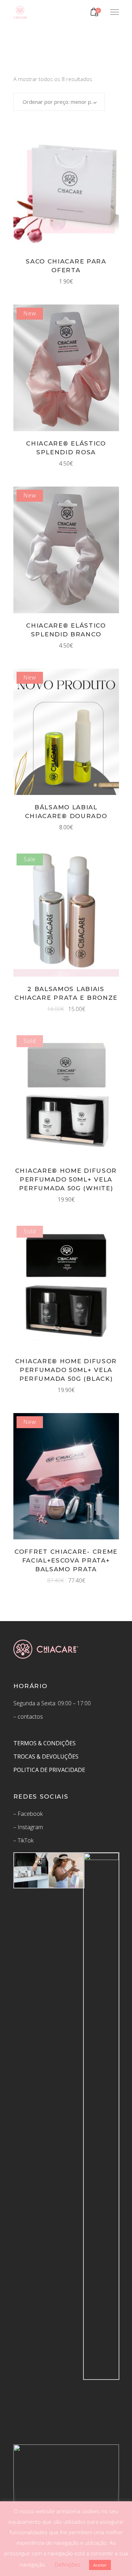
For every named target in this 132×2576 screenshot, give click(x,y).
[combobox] (59, 102)
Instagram (30, 1827)
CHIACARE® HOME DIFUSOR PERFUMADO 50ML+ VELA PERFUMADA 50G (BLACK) (66, 1370)
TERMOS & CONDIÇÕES (45, 1743)
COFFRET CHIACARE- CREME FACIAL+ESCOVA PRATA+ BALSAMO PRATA (66, 1560)
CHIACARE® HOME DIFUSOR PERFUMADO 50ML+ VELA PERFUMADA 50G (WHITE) (66, 1179)
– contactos (28, 1717)
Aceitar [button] (100, 2565)
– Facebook (28, 1814)
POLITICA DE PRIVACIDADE (50, 1770)
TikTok (26, 1840)
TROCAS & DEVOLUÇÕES (46, 1757)
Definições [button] (68, 2564)
